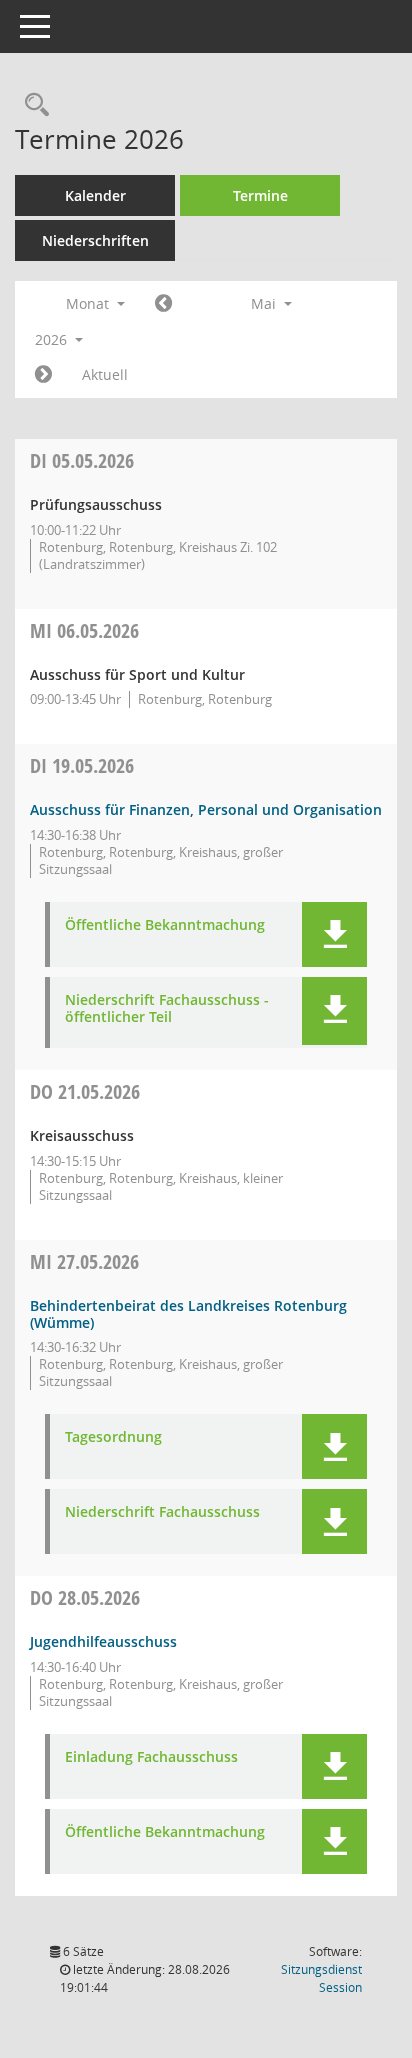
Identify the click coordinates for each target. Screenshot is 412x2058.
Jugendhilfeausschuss (103, 1641)
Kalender (95, 195)
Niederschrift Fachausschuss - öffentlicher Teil (167, 1009)
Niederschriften (95, 240)
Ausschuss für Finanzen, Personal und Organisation (206, 809)
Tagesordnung (113, 1437)
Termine (260, 195)
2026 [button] (53, 339)
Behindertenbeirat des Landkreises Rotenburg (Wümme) (188, 1314)
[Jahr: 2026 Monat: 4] (163, 304)
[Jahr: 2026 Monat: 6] (43, 375)
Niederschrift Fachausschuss (162, 1512)
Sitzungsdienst (321, 1978)
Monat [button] (89, 303)
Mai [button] (265, 303)
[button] (334, 934)
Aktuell (105, 374)
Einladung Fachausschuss (151, 1757)
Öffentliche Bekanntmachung (165, 925)
